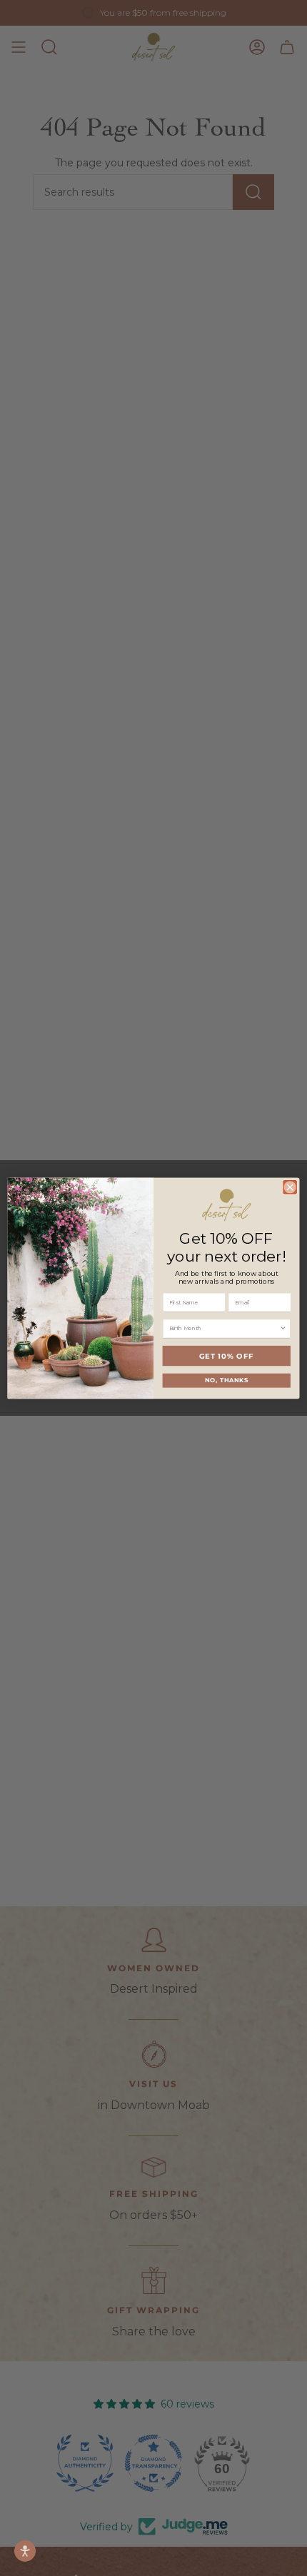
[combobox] (224, 1329)
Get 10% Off (227, 1355)
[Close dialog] (290, 1187)
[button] (25, 2551)
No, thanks (227, 1380)
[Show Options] (283, 1329)
